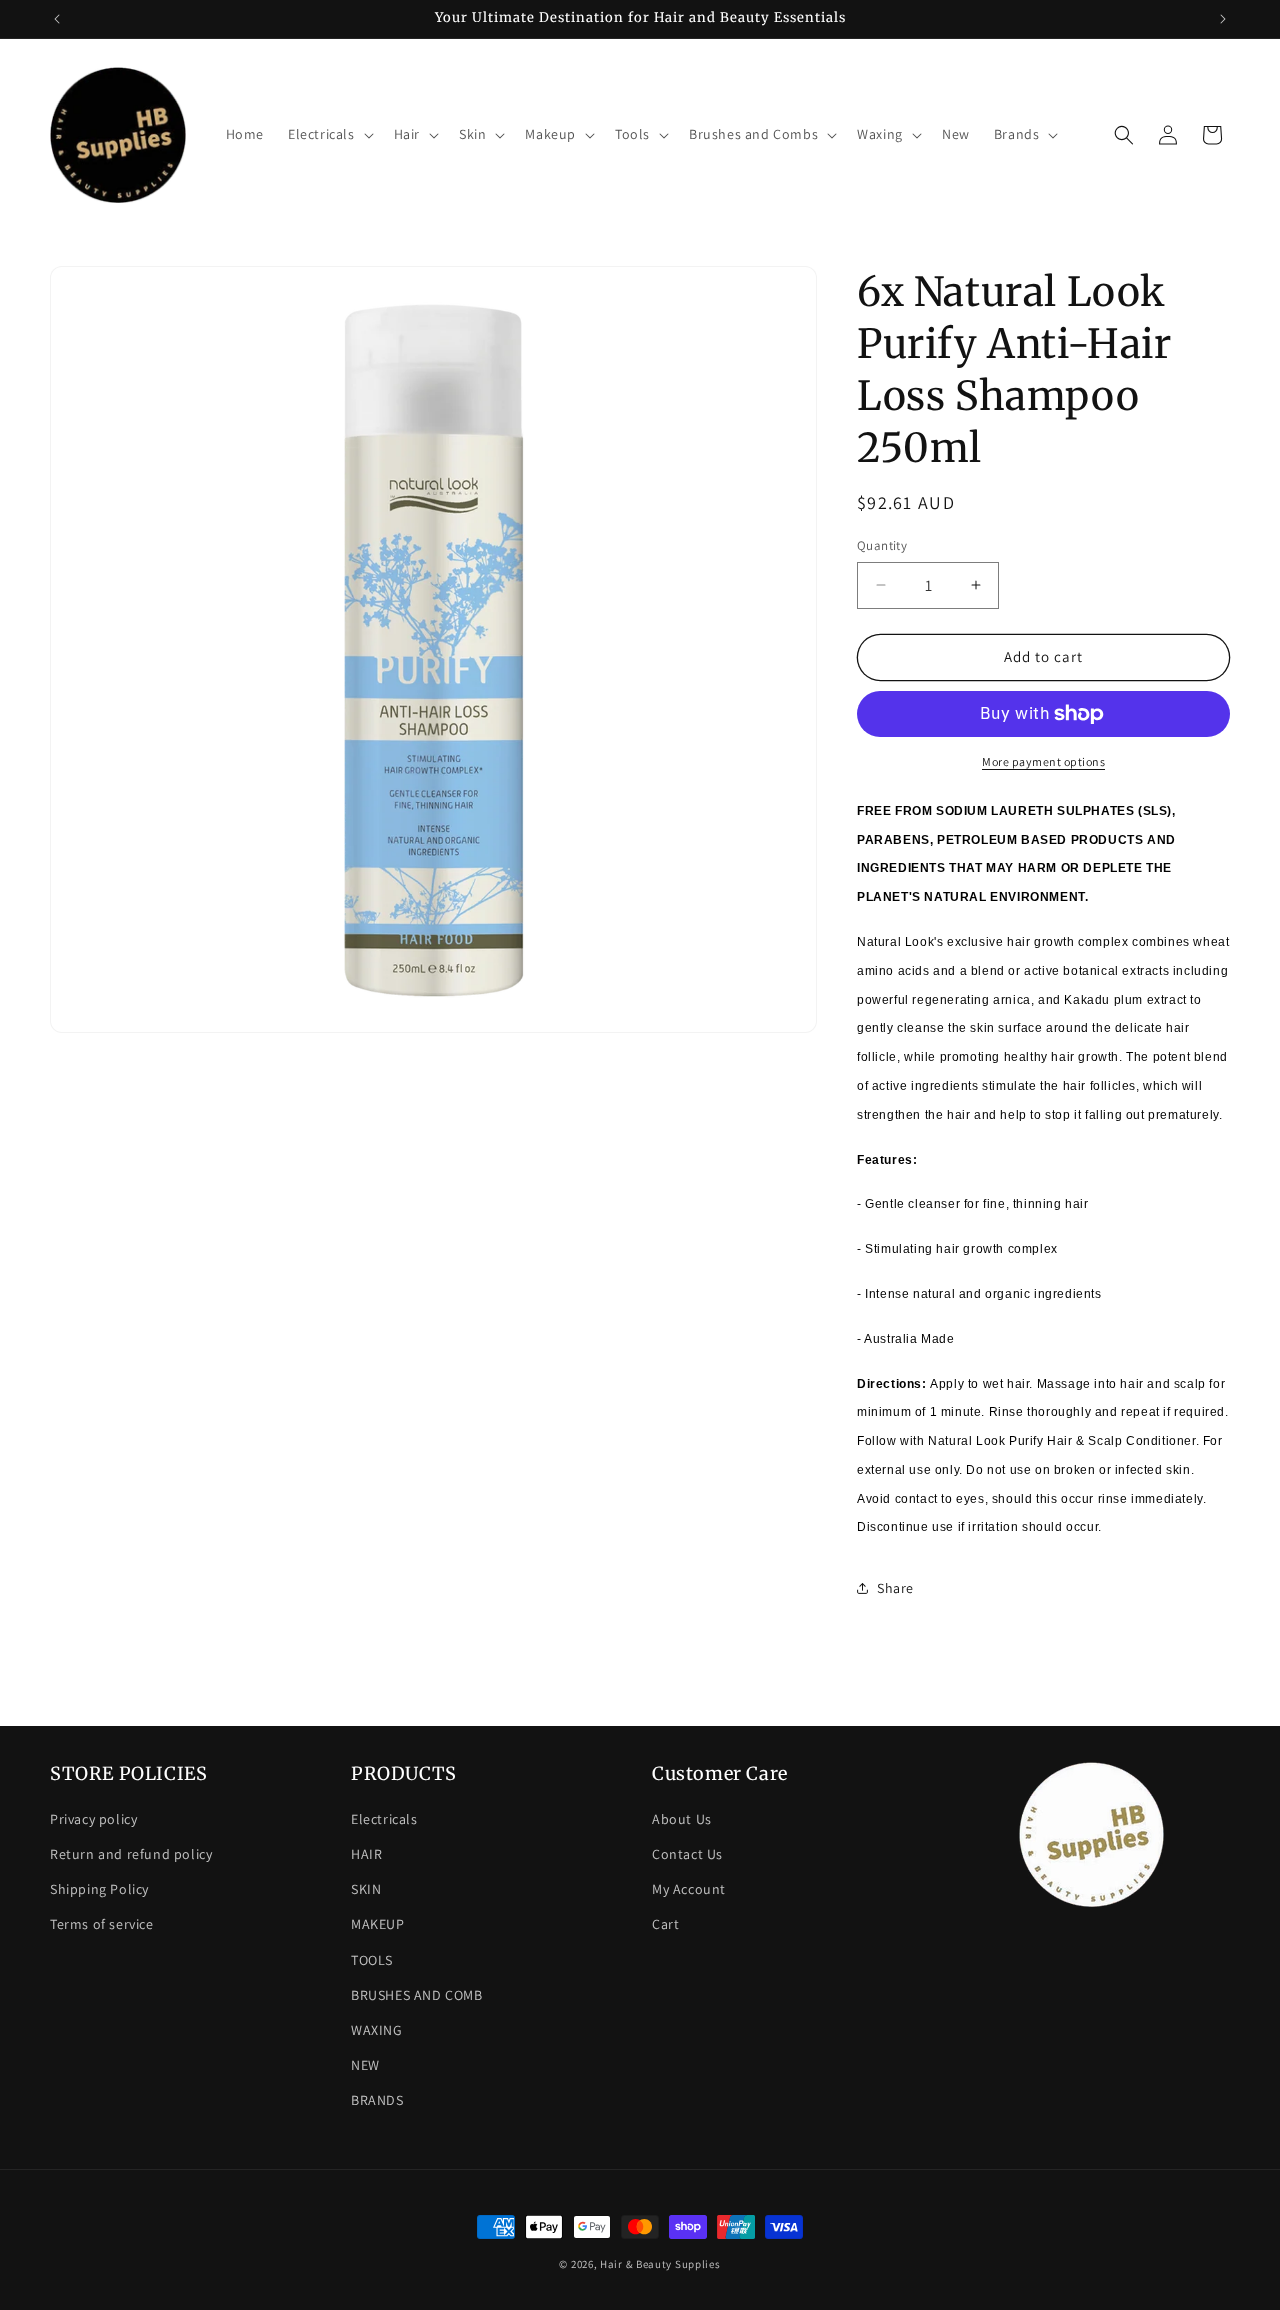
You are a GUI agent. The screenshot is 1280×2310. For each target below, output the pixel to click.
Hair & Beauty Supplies (660, 2264)
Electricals (384, 1819)
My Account (689, 1889)
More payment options (1043, 761)
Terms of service (102, 1924)
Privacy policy (93, 1819)
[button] (329, 134)
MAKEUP (378, 1924)
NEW (365, 2065)
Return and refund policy (131, 1854)
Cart (665, 1924)
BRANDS (377, 2100)
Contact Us (687, 1854)
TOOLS (372, 1960)
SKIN (366, 1889)
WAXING (377, 2030)
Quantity (882, 545)
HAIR (366, 1854)
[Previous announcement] (57, 19)
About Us (682, 1819)
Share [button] (895, 1588)
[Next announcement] (1223, 19)
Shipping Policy (99, 1889)
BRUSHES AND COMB (417, 1995)
